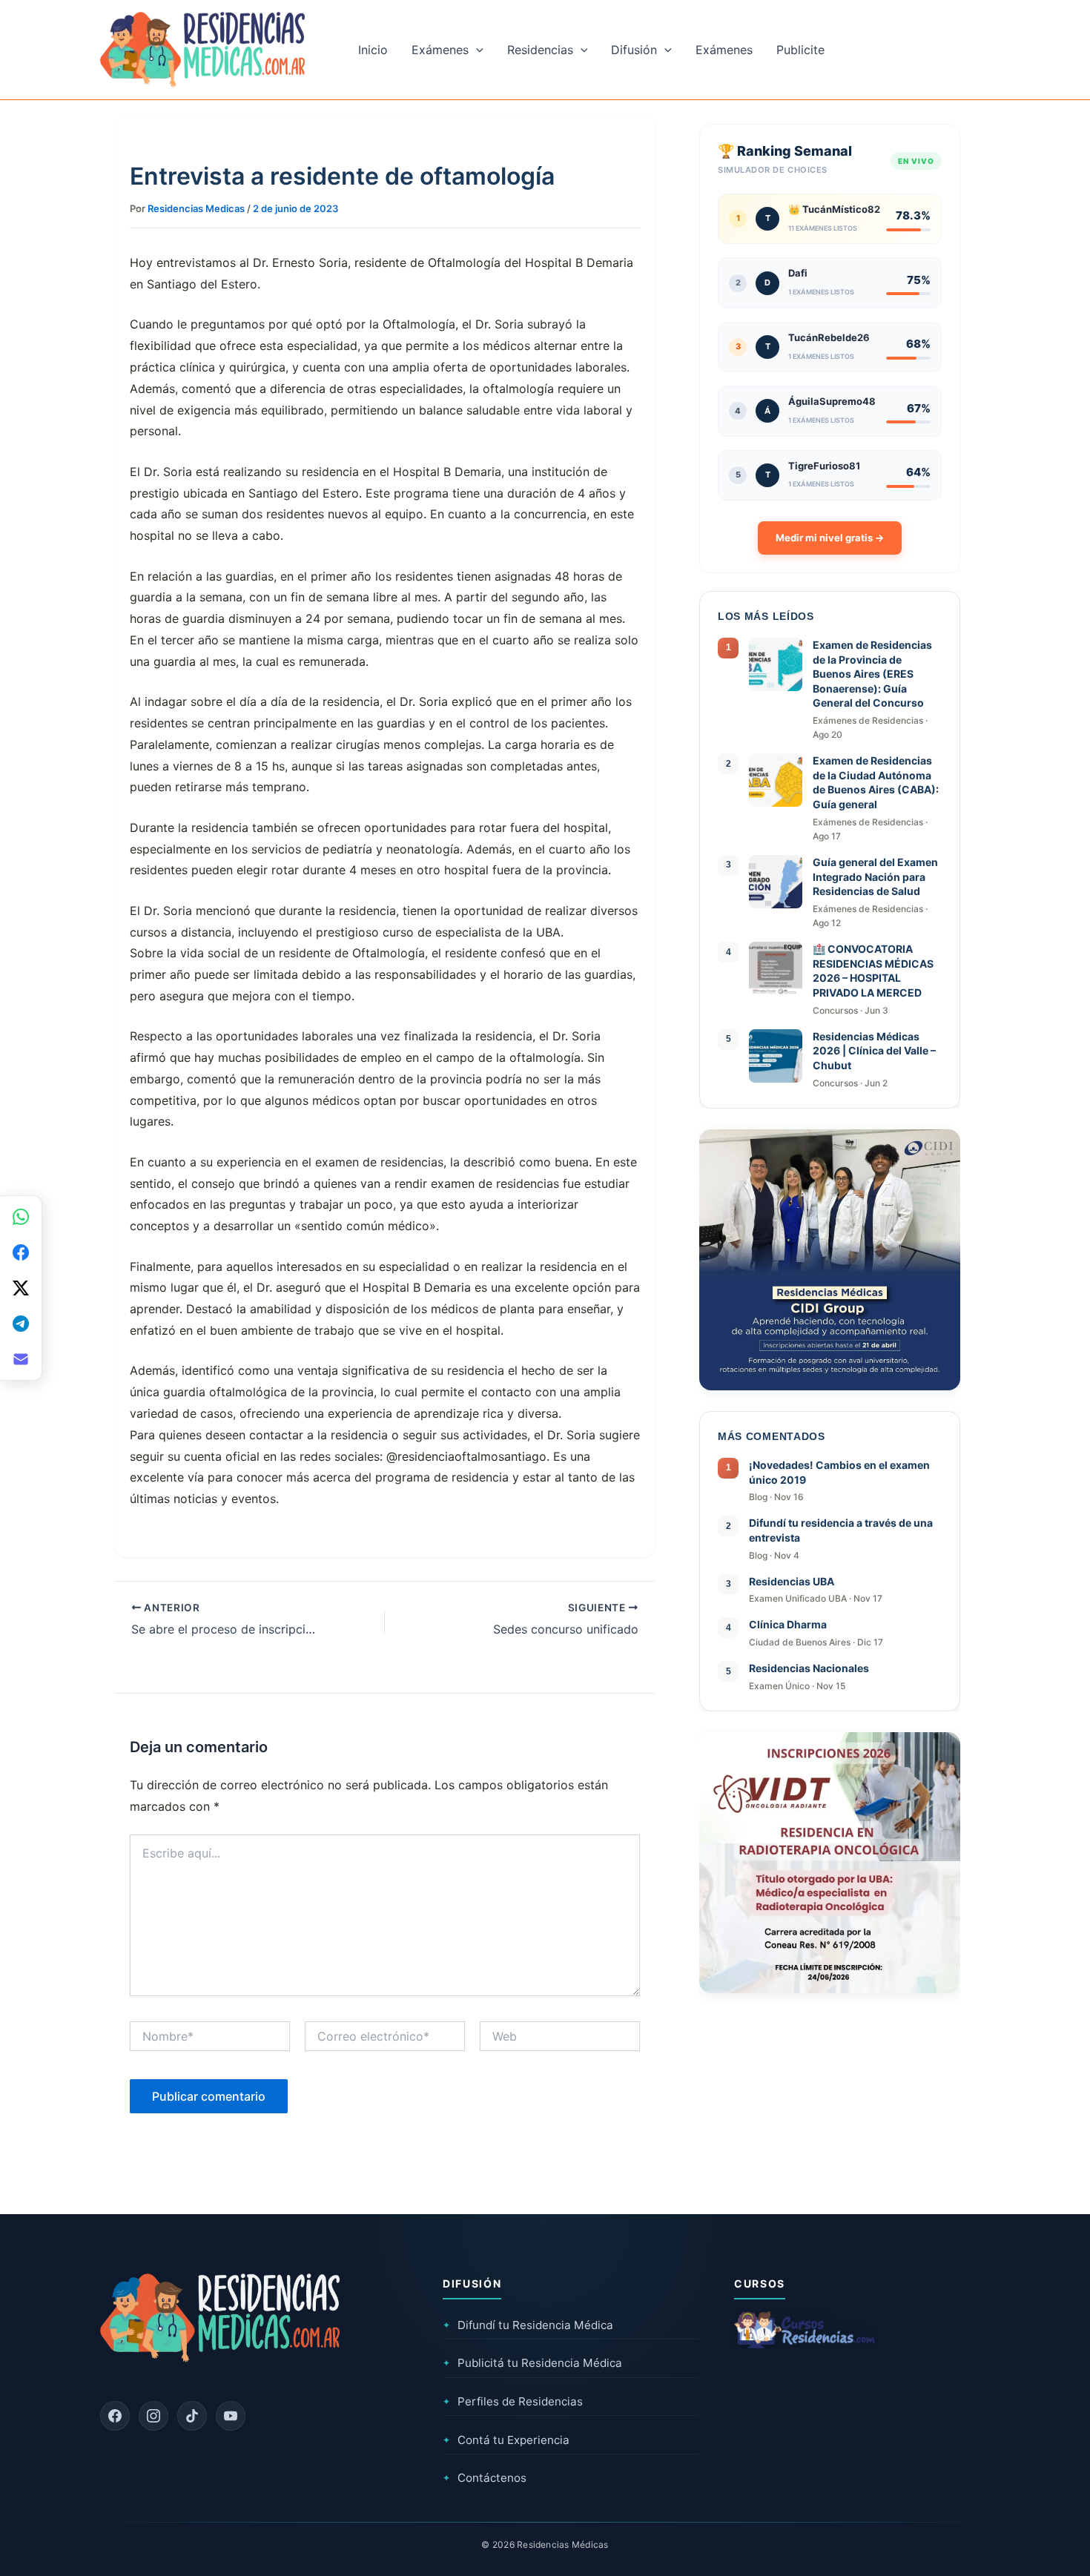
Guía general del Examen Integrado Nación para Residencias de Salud (875, 876)
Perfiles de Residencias (513, 2401)
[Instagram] (153, 2416)
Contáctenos (485, 2478)
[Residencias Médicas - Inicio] (202, 48)
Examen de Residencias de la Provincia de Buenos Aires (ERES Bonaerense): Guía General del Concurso (872, 674)
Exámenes (440, 50)
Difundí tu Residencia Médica (528, 2325)
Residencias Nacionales (809, 1668)
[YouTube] (231, 2416)
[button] (476, 50)
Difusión (634, 50)
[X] (21, 1288)
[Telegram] (21, 1324)
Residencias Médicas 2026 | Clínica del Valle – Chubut (874, 1051)
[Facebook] (115, 2416)
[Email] (21, 1359)
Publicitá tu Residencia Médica (532, 2363)
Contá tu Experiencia (506, 2440)
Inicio (373, 50)
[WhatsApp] (21, 1217)
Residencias (540, 50)
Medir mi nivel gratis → (830, 538)
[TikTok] (192, 2416)
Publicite (800, 50)
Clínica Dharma (788, 1624)
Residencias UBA (792, 1581)
